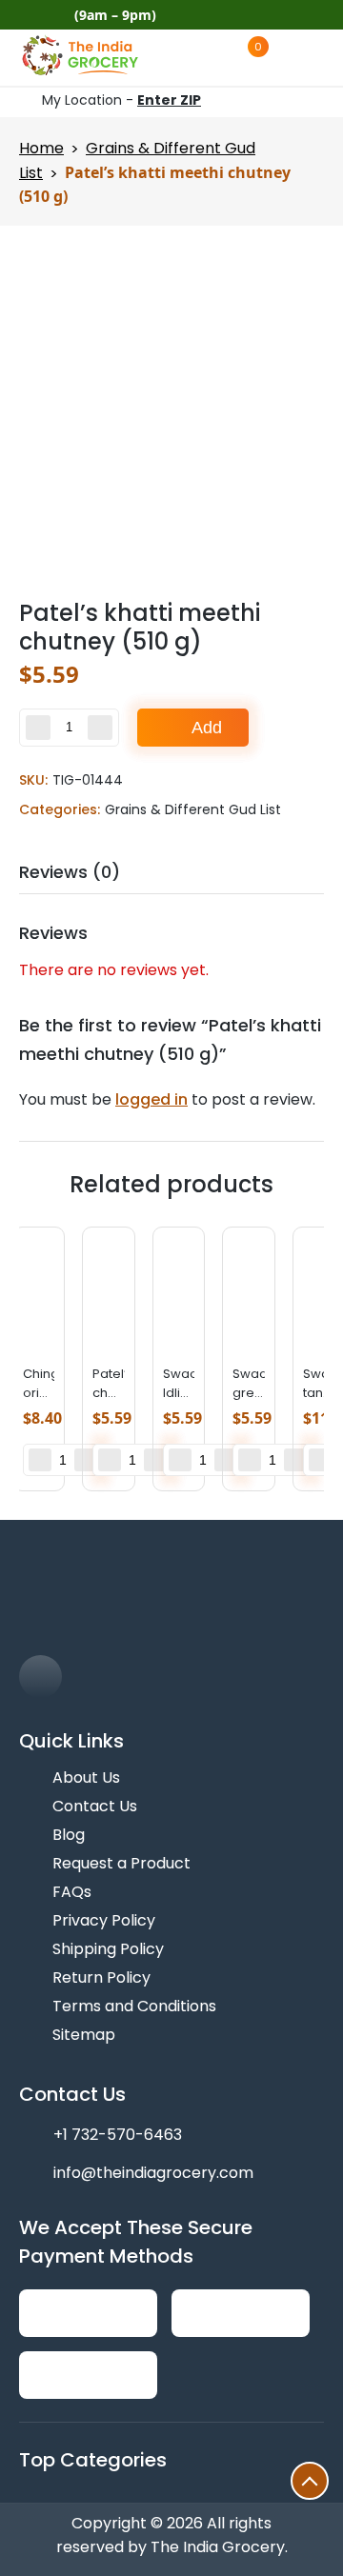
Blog (69, 1835)
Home (41, 148)
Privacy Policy (104, 1920)
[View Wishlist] (210, 57)
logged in (151, 1099)
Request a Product (121, 1863)
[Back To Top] (310, 2481)
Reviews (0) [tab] (70, 872)
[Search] (171, 58)
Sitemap (84, 2035)
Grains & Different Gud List (193, 809)
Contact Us (95, 1806)
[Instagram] (40, 1677)
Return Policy (101, 1977)
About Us (86, 1777)
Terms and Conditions (134, 2006)
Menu (323, 57)
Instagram (316, 15)
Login (293, 57)
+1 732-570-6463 (118, 2135)
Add (207, 728)
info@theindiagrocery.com (153, 2173)
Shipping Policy (108, 1949)
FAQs (72, 1892)
